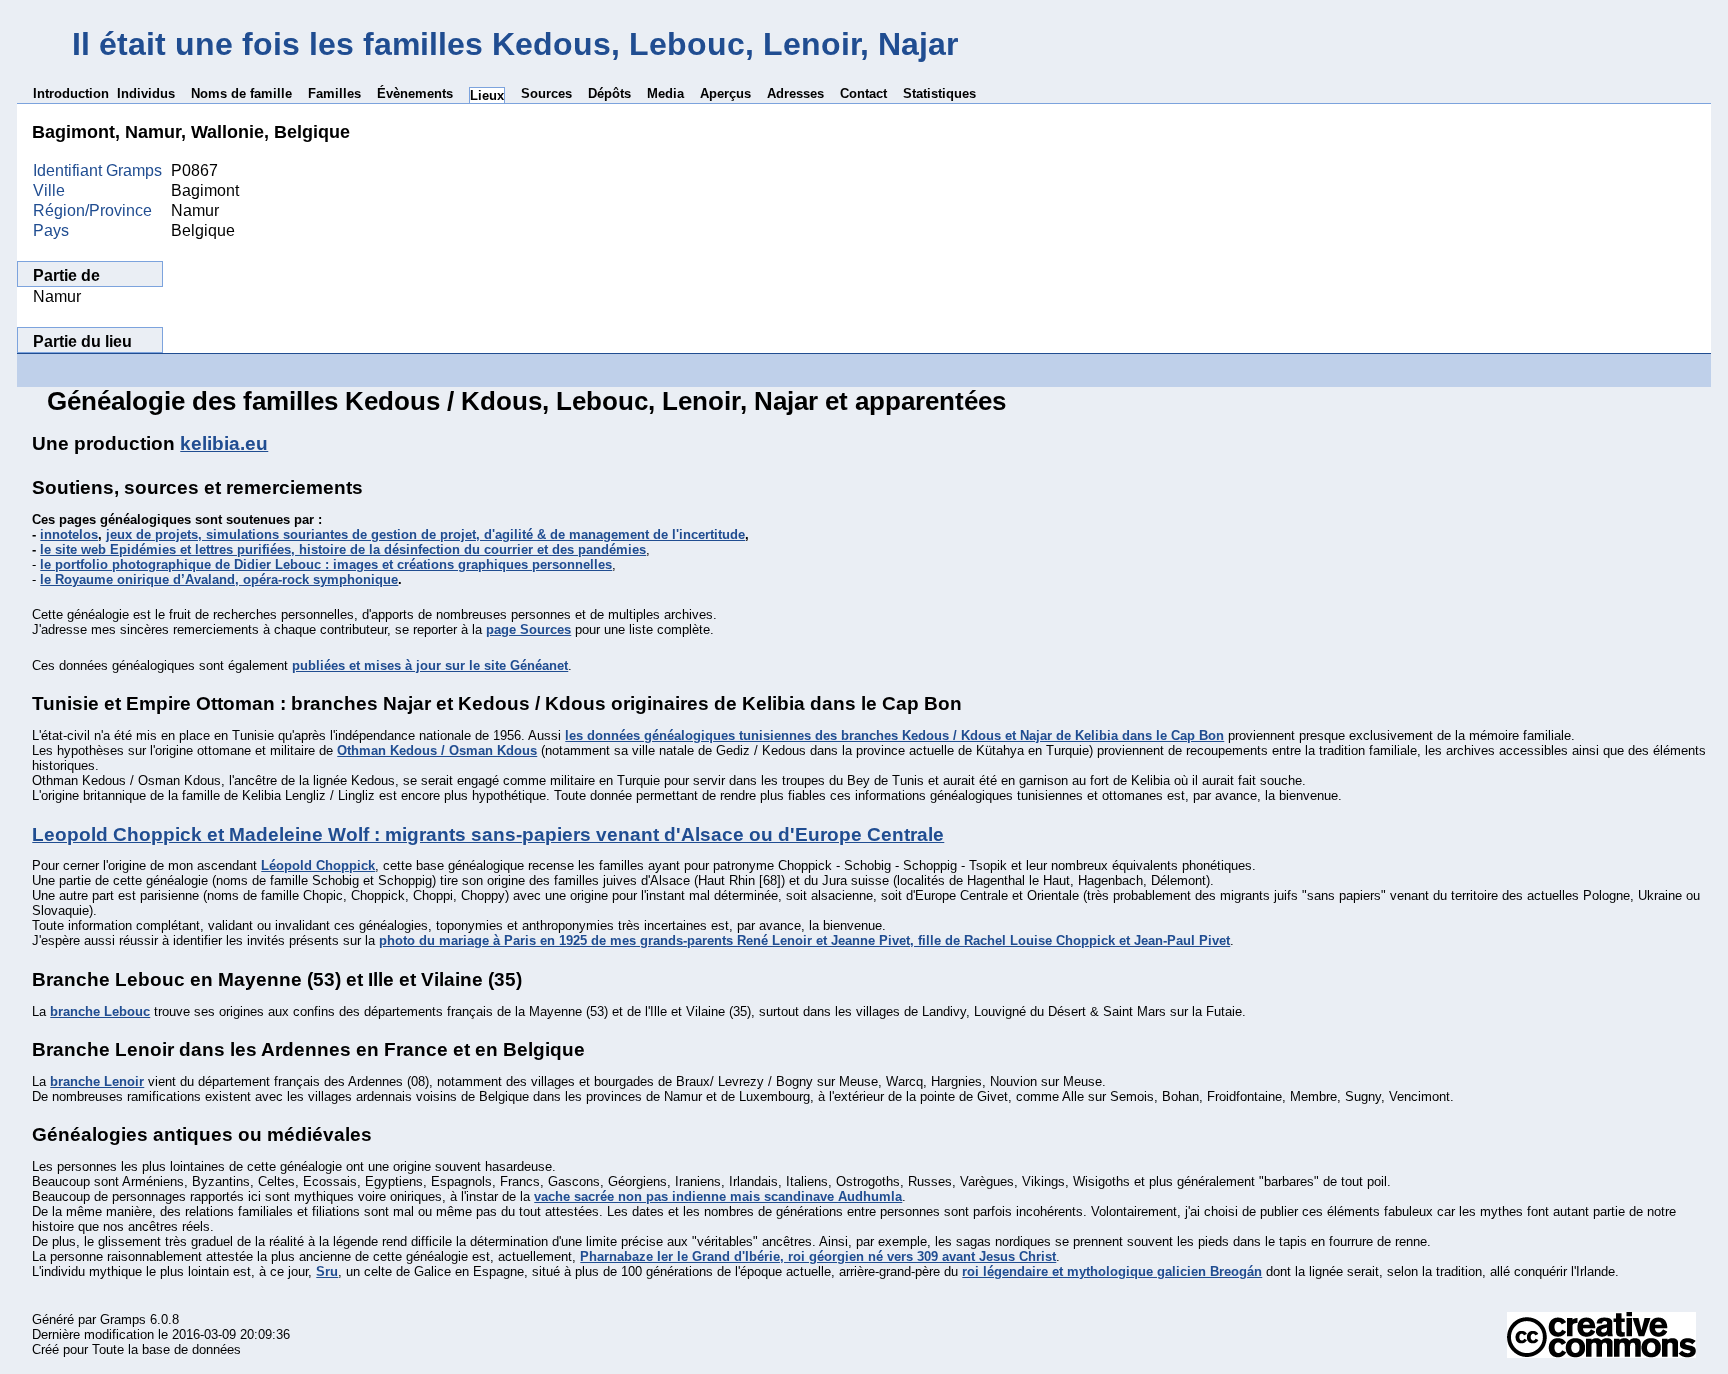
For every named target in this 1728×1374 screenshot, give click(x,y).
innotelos (69, 534)
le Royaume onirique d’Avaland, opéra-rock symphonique (219, 579)
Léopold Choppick (318, 865)
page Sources (528, 629)
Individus (146, 93)
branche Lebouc (100, 1011)
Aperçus (725, 93)
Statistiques (939, 93)
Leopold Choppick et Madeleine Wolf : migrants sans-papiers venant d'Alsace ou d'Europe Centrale (488, 834)
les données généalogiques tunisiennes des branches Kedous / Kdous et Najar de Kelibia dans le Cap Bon (894, 735)
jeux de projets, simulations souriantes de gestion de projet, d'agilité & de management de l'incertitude (425, 534)
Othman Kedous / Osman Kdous (437, 750)
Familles (334, 93)
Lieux (487, 95)
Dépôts (609, 93)
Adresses (795, 93)
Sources (546, 93)
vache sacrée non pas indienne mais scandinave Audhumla (718, 1196)
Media (665, 93)
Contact (863, 93)
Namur (57, 296)
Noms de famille (241, 93)
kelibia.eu (224, 443)
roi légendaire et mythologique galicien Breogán (1112, 1271)
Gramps (123, 1319)
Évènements (415, 93)
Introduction (71, 93)
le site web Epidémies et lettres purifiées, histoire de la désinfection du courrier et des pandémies (343, 549)
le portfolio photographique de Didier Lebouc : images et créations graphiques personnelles (326, 564)
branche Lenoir (97, 1081)
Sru (327, 1271)
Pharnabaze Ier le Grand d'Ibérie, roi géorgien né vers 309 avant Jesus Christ (818, 1256)
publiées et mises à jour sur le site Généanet (430, 665)
